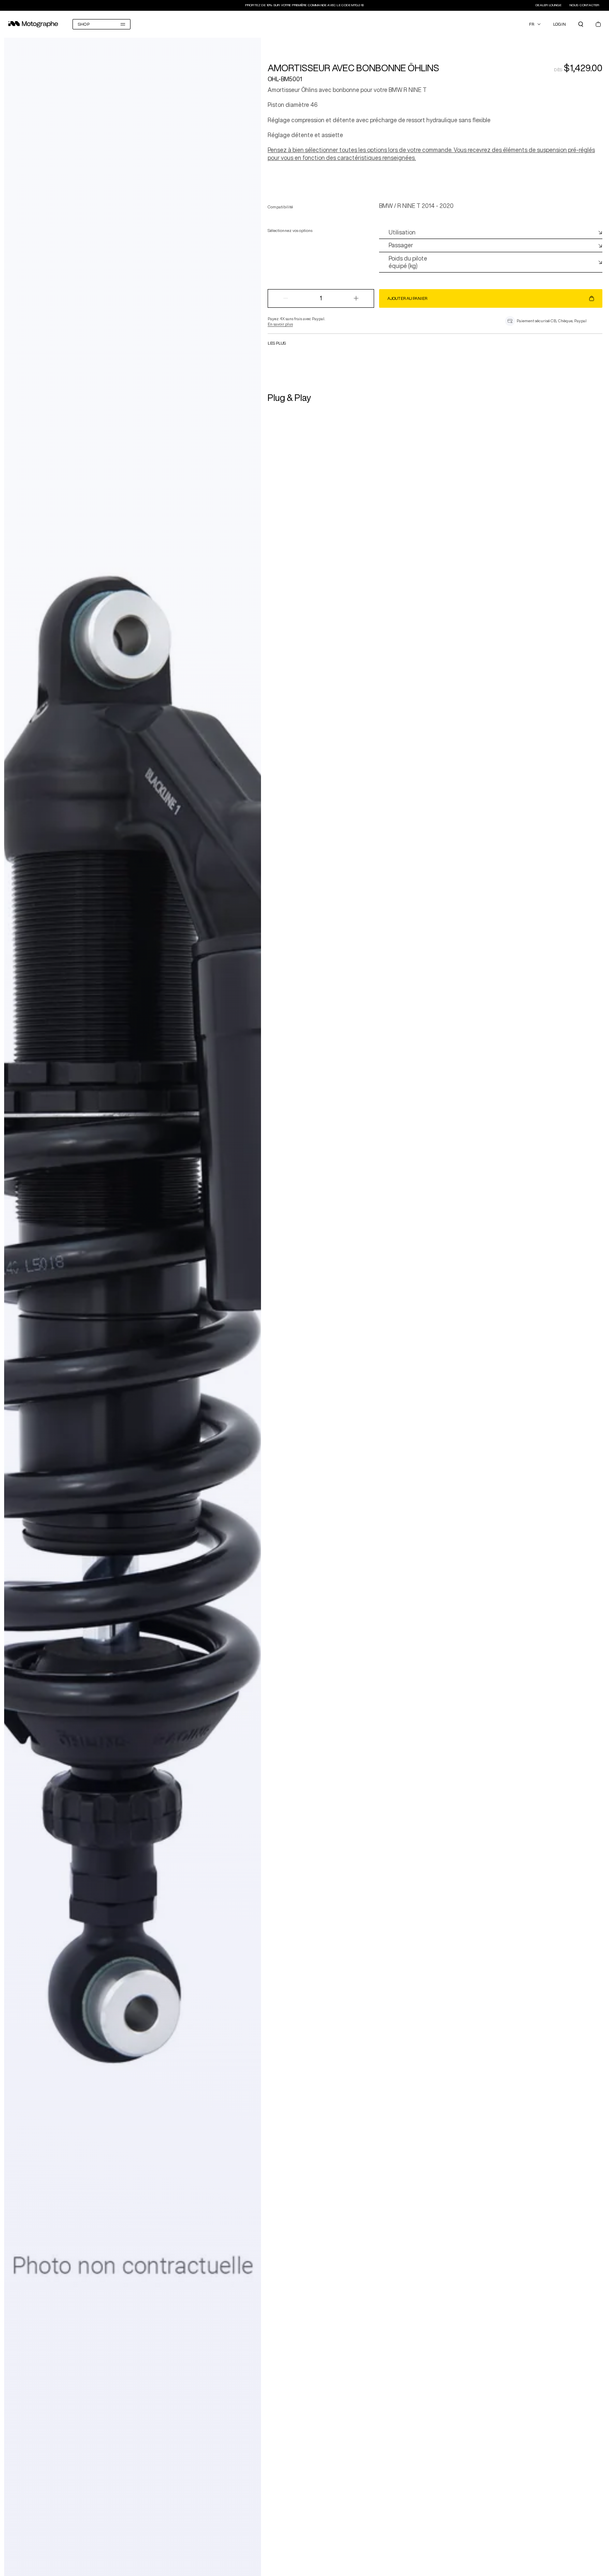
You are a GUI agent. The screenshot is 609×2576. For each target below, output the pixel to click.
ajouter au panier (407, 298)
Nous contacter (585, 5)
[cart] (598, 24)
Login (559, 24)
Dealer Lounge (549, 5)
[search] (581, 24)
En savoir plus (280, 324)
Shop (84, 24)
